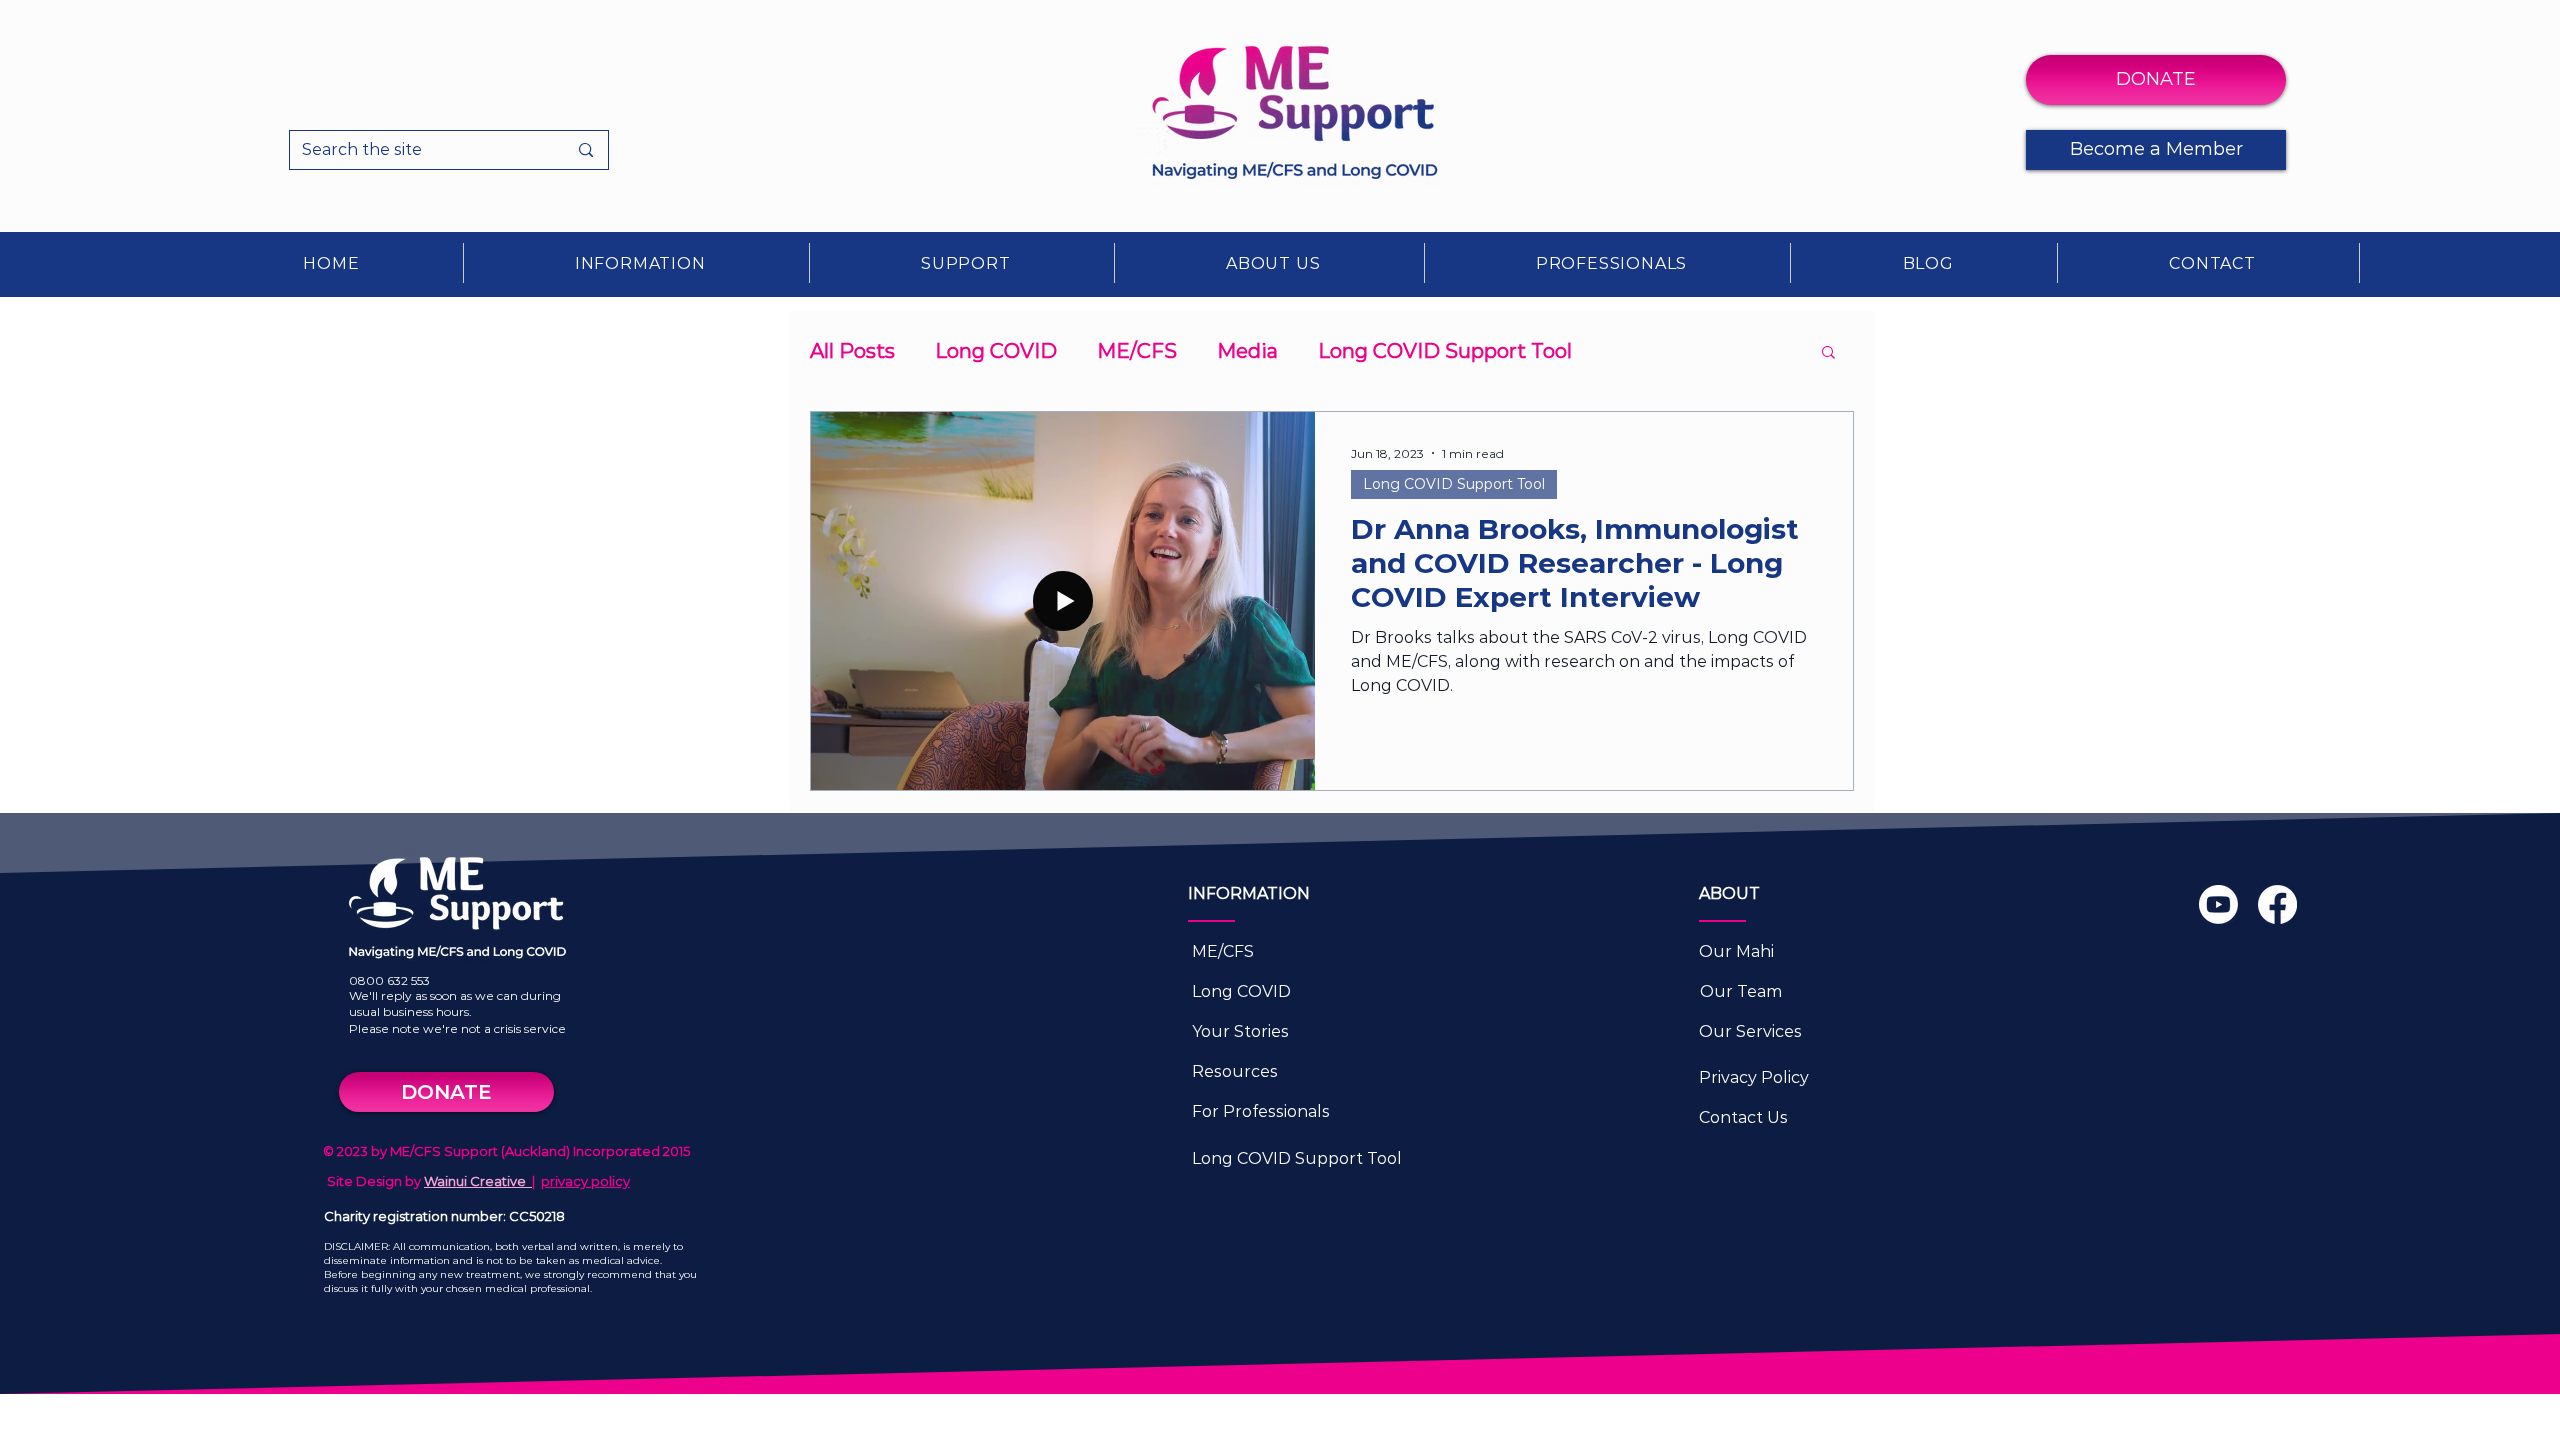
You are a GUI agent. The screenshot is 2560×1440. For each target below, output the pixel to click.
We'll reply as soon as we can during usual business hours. (455, 1004)
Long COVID (996, 351)
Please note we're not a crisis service (457, 1028)
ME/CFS (1137, 351)
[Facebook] (2277, 904)
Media (1247, 351)
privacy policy (585, 1181)
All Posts (852, 351)
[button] (641, 263)
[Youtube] (2218, 904)
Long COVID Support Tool (1445, 351)
